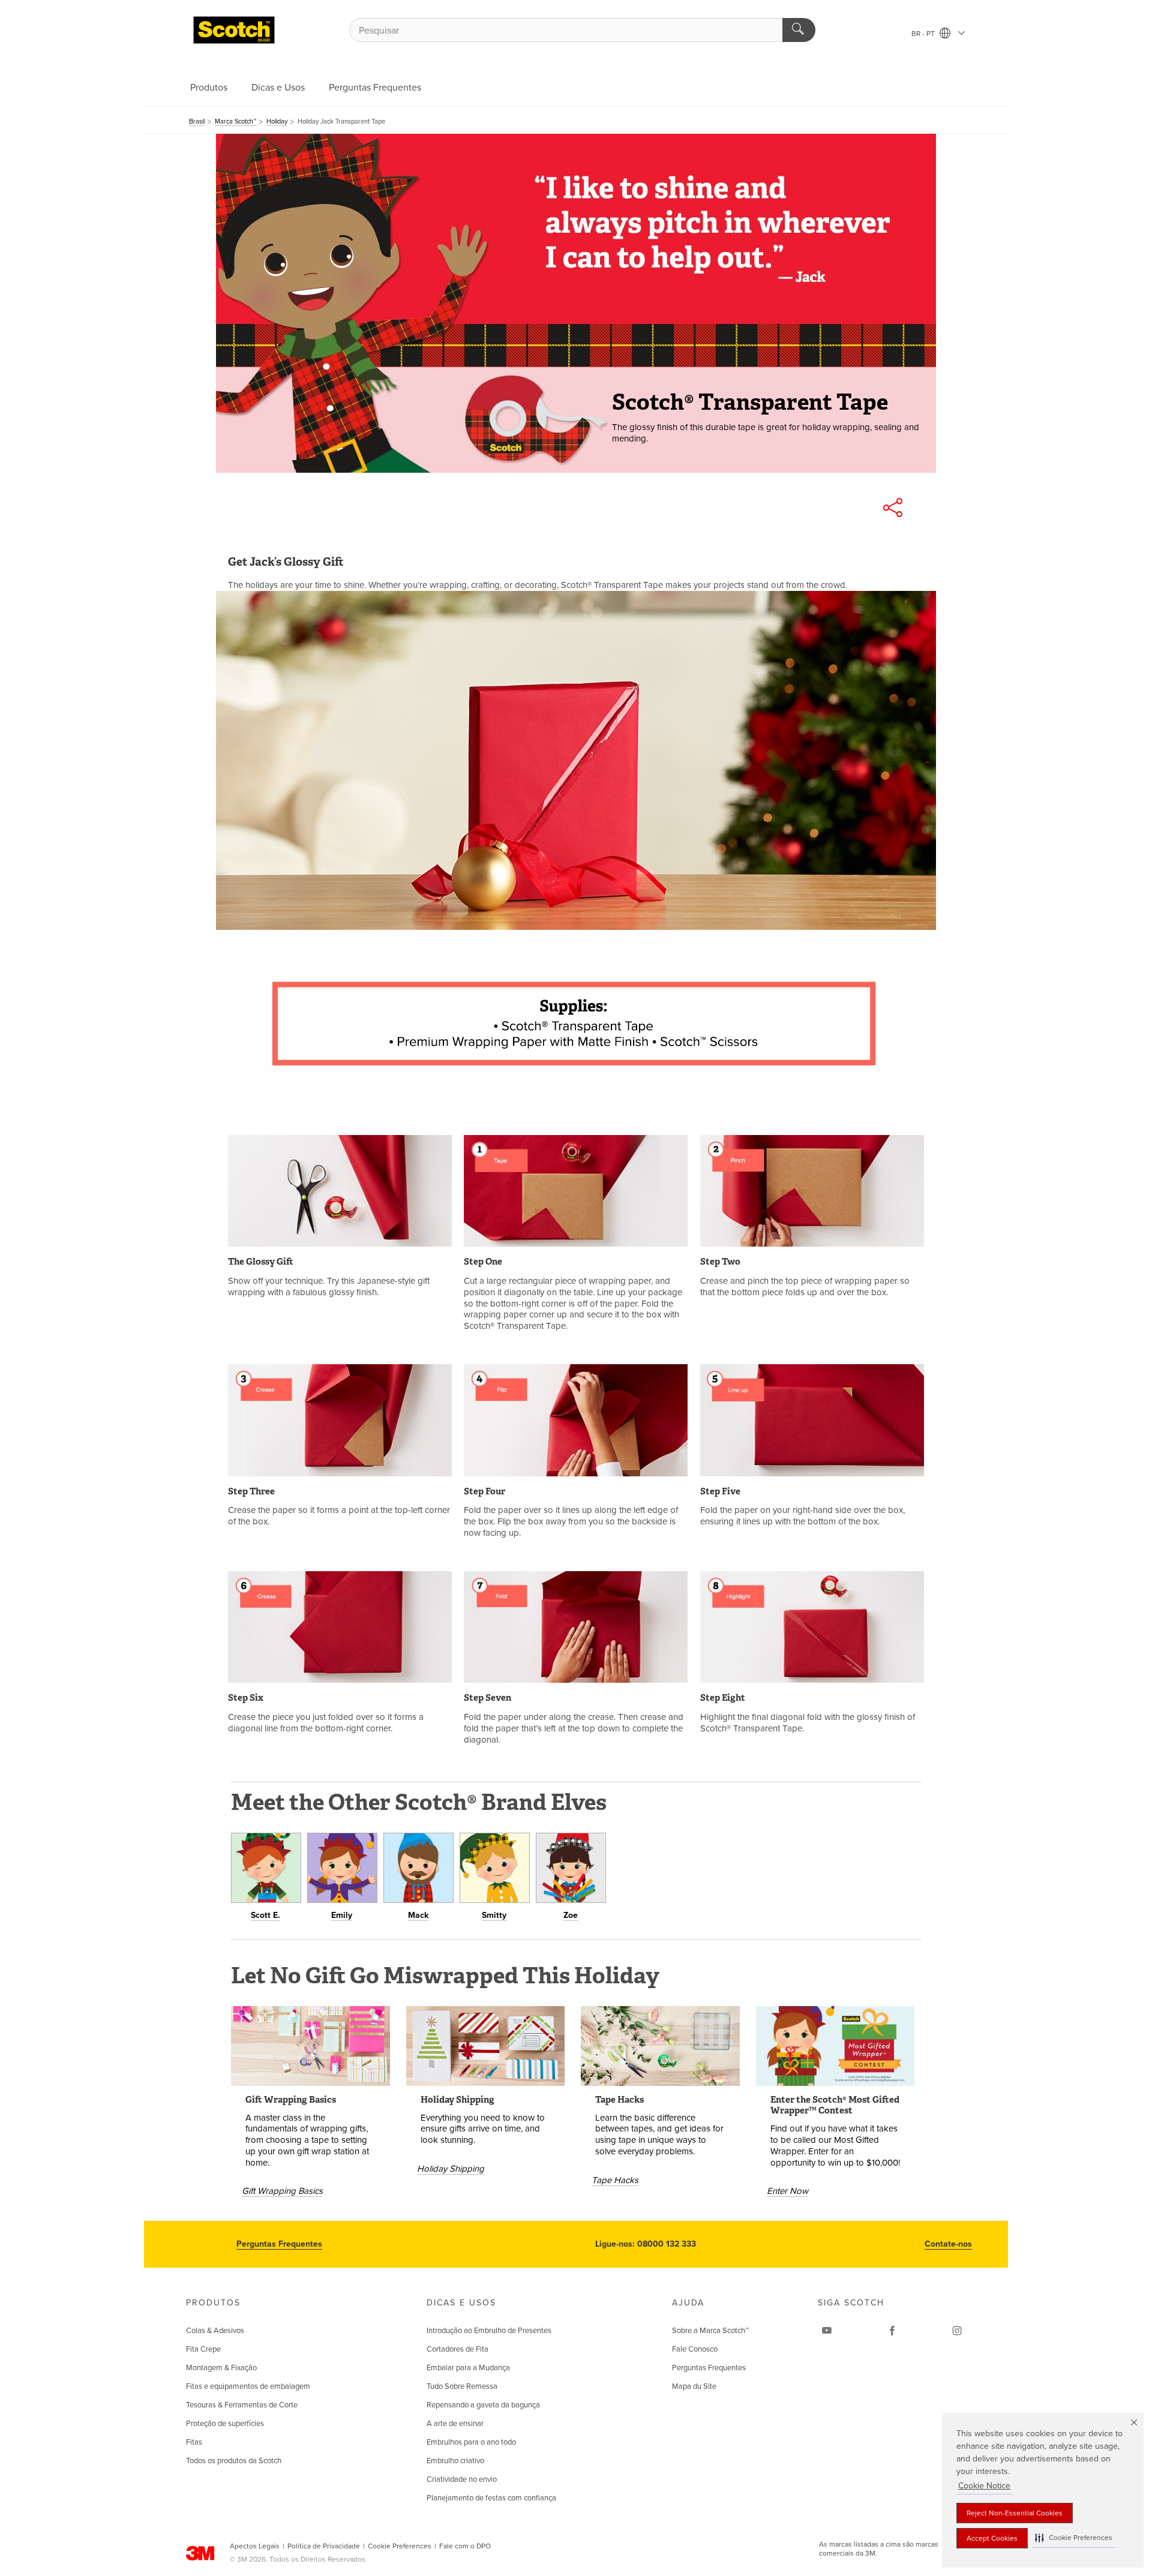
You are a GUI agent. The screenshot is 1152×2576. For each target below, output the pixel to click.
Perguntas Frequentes (375, 88)
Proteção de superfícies (225, 2424)
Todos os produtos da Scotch (234, 2461)
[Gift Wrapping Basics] (310, 2046)
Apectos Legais (255, 2546)
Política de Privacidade (324, 2546)
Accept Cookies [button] (992, 2538)
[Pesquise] (799, 30)
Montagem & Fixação (221, 2368)
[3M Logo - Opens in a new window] (234, 30)
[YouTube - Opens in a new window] (827, 2331)
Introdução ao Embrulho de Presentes (489, 2331)
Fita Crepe (203, 2349)
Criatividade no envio (462, 2479)
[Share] (893, 508)
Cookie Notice (984, 2486)
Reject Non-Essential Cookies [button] (1015, 2513)
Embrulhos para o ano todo (471, 2442)
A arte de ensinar (455, 2424)
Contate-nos (948, 2244)
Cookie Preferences (400, 2546)
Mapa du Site (694, 2386)
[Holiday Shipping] (486, 2046)
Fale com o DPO (465, 2546)
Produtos (209, 88)
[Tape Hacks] (660, 2046)
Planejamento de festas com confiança (491, 2498)
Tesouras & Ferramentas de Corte (242, 2405)
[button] (1074, 2538)
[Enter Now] (835, 2046)
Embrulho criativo (455, 2461)
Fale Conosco (695, 2349)
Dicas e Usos (278, 88)
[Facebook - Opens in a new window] (892, 2331)
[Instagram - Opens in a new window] (957, 2331)
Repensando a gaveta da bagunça (483, 2405)
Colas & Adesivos (215, 2331)
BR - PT (924, 34)
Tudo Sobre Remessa (462, 2386)
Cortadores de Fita (457, 2349)
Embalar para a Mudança (468, 2368)
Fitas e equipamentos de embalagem (248, 2386)
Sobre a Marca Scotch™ (710, 2331)
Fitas (194, 2442)
